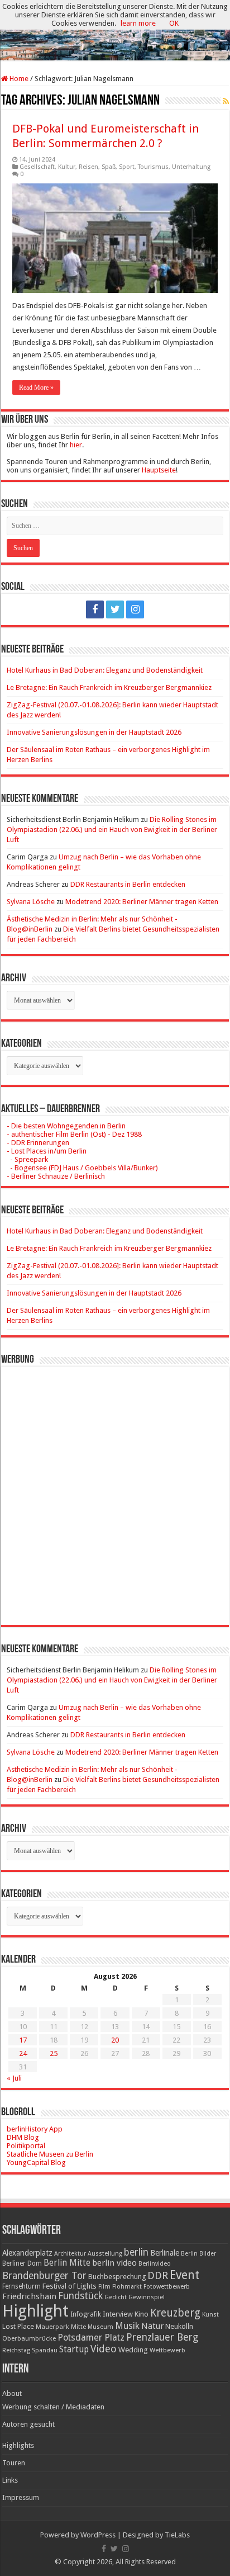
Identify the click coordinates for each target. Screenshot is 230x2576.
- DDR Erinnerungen (38, 1143)
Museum (100, 2327)
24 (23, 2053)
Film (104, 2287)
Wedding (133, 2350)
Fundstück (80, 2296)
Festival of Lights (70, 2286)
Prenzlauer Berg (162, 2337)
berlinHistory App (35, 2129)
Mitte (78, 2327)
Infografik (86, 2314)
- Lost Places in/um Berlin (47, 1151)
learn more (138, 23)
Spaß (109, 167)
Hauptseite (159, 470)
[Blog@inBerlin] (115, 31)
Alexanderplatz (27, 2253)
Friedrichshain (29, 2296)
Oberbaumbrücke (29, 2338)
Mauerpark (52, 2327)
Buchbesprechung (117, 2277)
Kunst (210, 2315)
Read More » (36, 387)
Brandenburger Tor (44, 2276)
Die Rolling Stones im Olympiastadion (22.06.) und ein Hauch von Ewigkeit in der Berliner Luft (112, 829)
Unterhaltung (191, 167)
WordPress (98, 2535)
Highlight (35, 2311)
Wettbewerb (167, 2350)
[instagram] (135, 609)
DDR (158, 2275)
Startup (74, 2350)
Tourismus (153, 167)
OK (174, 23)
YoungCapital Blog (36, 2163)
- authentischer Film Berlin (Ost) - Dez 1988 (74, 1134)
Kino (142, 2314)
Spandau (45, 2350)
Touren (14, 2463)
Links (10, 2480)
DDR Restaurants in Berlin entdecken (128, 884)
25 (54, 2053)
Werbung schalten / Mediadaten (53, 2407)
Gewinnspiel (147, 2297)
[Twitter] (115, 609)
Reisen (88, 167)
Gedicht (116, 2297)
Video (104, 2349)
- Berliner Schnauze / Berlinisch (56, 1176)
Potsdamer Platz (91, 2338)
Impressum (21, 2497)
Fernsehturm (21, 2286)
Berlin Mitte (67, 2263)
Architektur (70, 2254)
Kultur (67, 167)
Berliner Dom (22, 2263)
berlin (136, 2252)
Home (18, 79)
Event (185, 2275)
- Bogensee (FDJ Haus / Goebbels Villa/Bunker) (82, 1168)
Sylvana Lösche (31, 902)
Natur (152, 2326)
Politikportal (26, 2146)
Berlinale (165, 2253)
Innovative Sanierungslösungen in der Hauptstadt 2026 (94, 732)
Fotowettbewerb (167, 2287)
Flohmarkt (127, 2287)
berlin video (114, 2263)
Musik (127, 2326)
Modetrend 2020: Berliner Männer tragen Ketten (142, 902)
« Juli (14, 2078)
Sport (127, 167)
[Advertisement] (115, 1487)
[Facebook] (95, 609)
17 (23, 2040)
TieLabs (177, 2535)
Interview (118, 2314)
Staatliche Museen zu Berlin (50, 2154)
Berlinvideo (155, 2264)
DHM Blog (23, 2137)
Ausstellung (105, 2254)
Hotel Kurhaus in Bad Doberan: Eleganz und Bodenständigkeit (105, 670)
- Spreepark (27, 1159)
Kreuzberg (175, 2313)
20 (115, 2040)
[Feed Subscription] (226, 101)
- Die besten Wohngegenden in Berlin (66, 1126)
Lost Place (18, 2327)
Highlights (18, 2445)
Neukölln (179, 2326)
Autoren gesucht (28, 2424)
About (12, 2393)
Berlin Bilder (198, 2254)
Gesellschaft (37, 167)
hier (76, 445)
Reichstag (16, 2350)
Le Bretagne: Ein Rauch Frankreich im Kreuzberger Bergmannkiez (109, 687)
